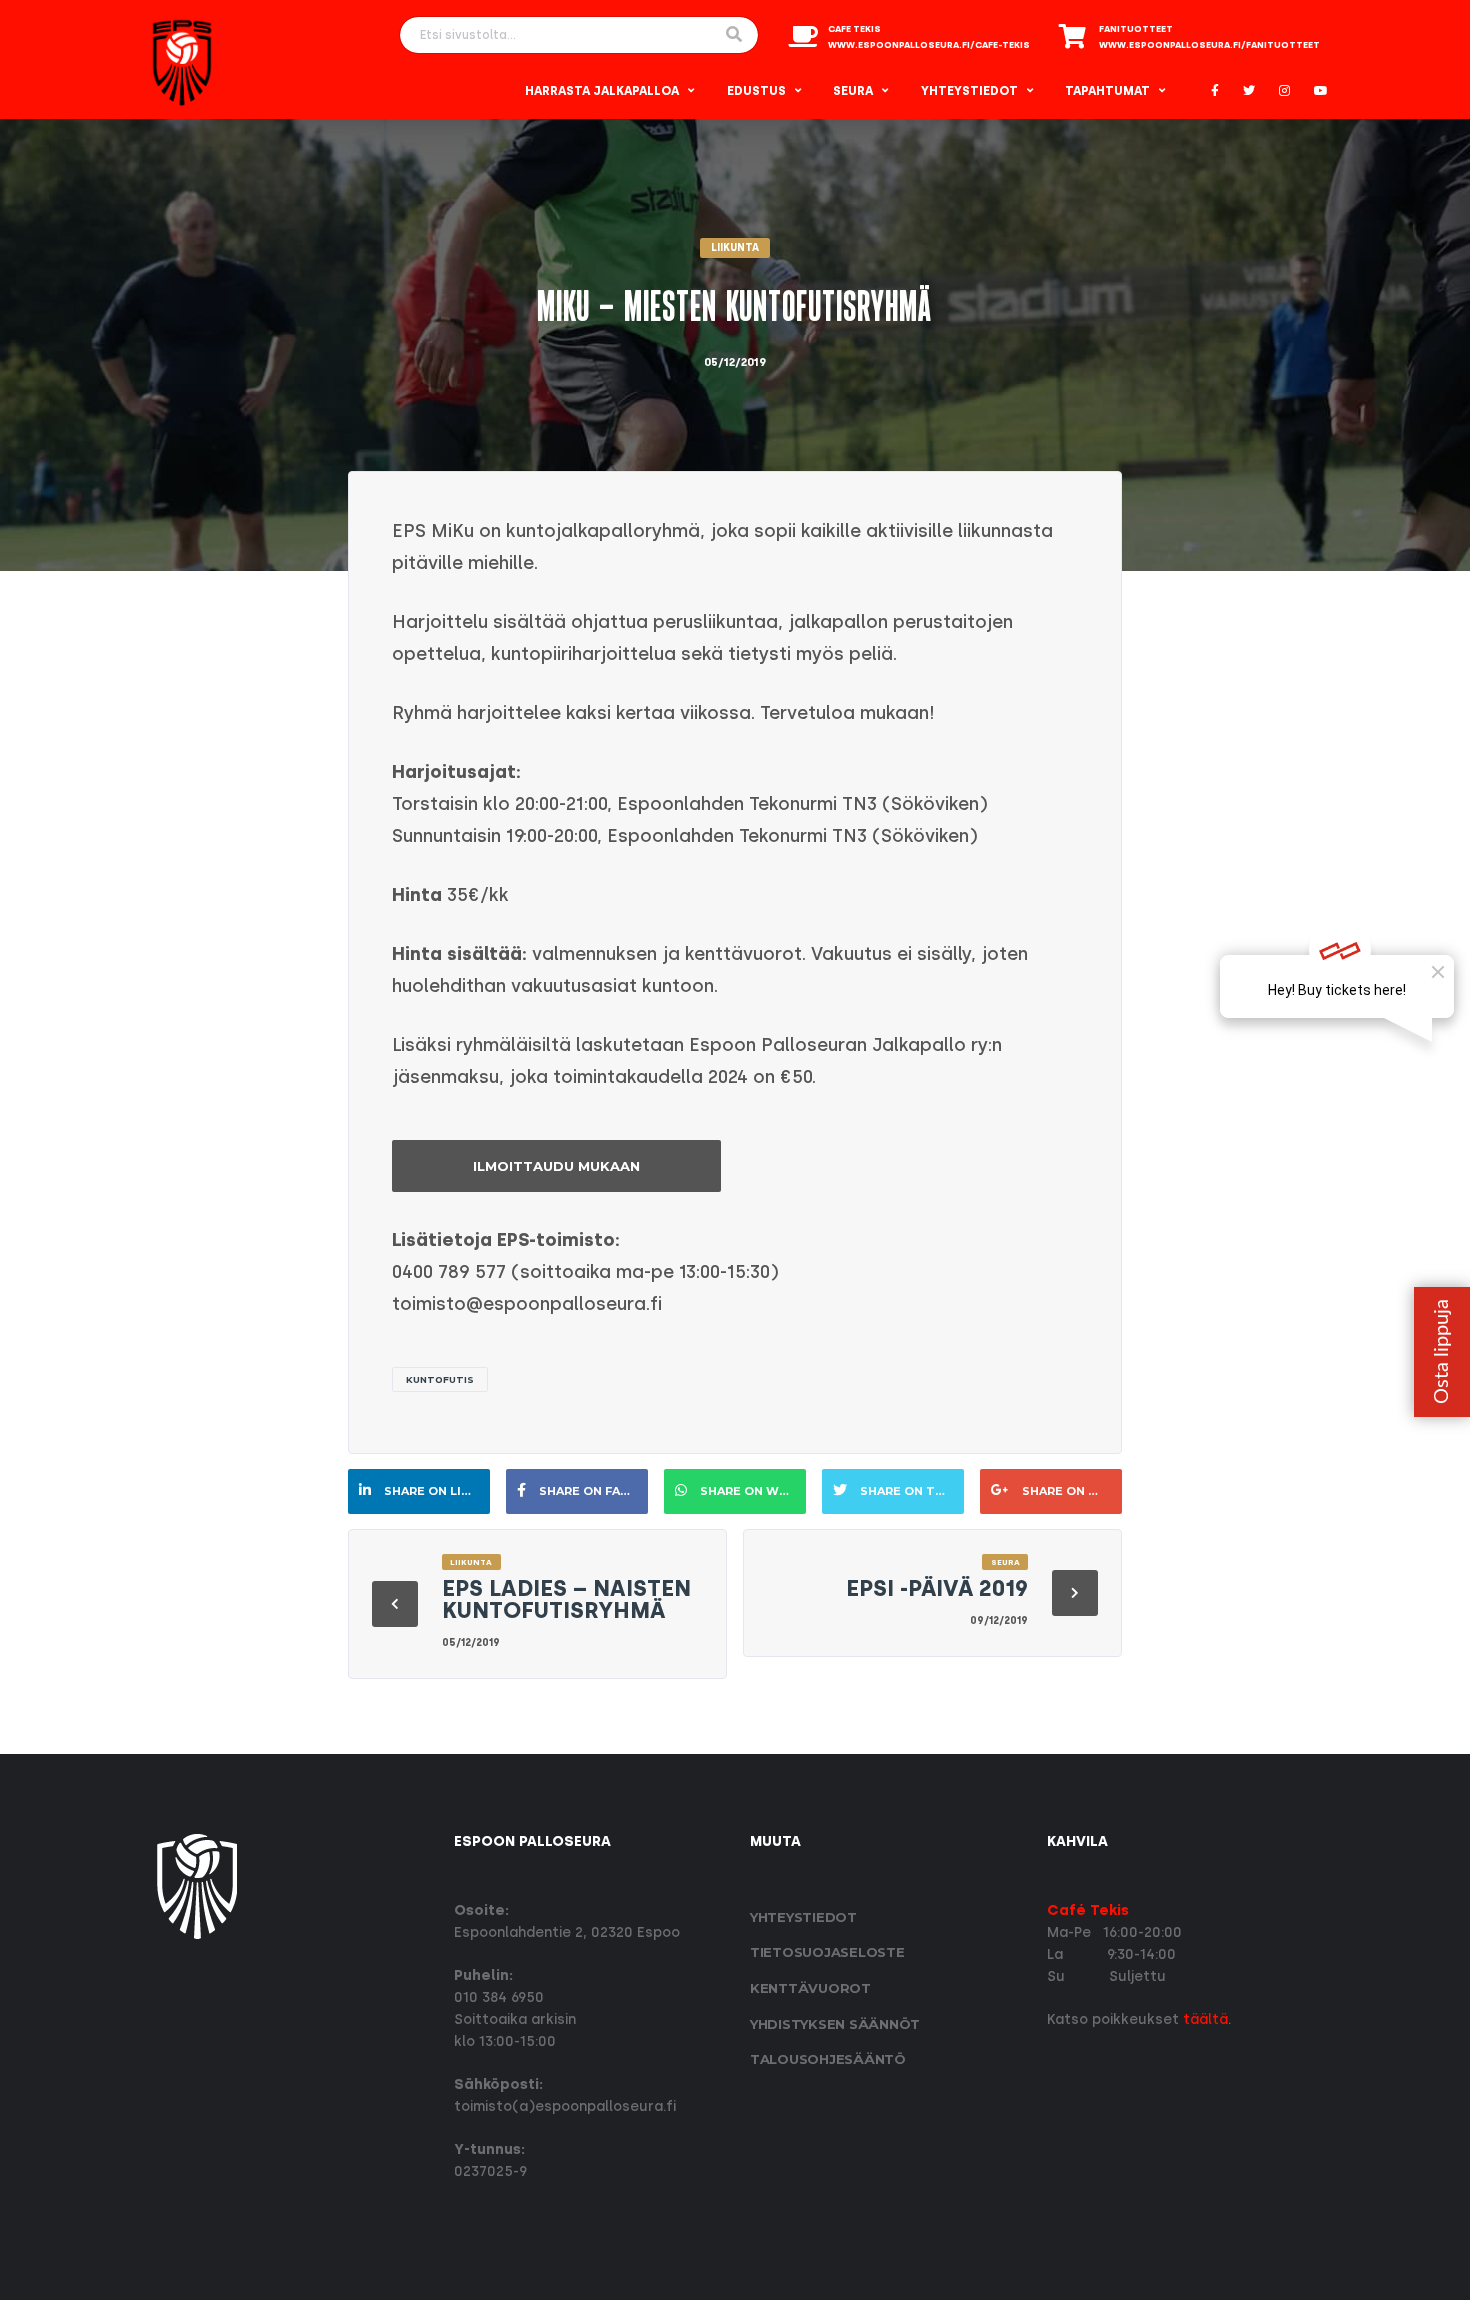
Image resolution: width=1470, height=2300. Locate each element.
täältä (1205, 2019)
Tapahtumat (1107, 91)
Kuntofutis (440, 1379)
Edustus (756, 91)
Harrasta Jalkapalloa (602, 91)
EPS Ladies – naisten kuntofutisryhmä (566, 1599)
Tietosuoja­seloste (827, 1952)
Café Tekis (1088, 1910)
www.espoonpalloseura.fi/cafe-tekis (929, 45)
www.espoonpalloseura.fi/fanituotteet (1209, 45)
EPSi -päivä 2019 (937, 1588)
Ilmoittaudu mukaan (556, 1166)
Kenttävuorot (810, 1988)
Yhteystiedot (969, 91)
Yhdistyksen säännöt (835, 2024)
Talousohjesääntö (828, 2059)
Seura (853, 91)
